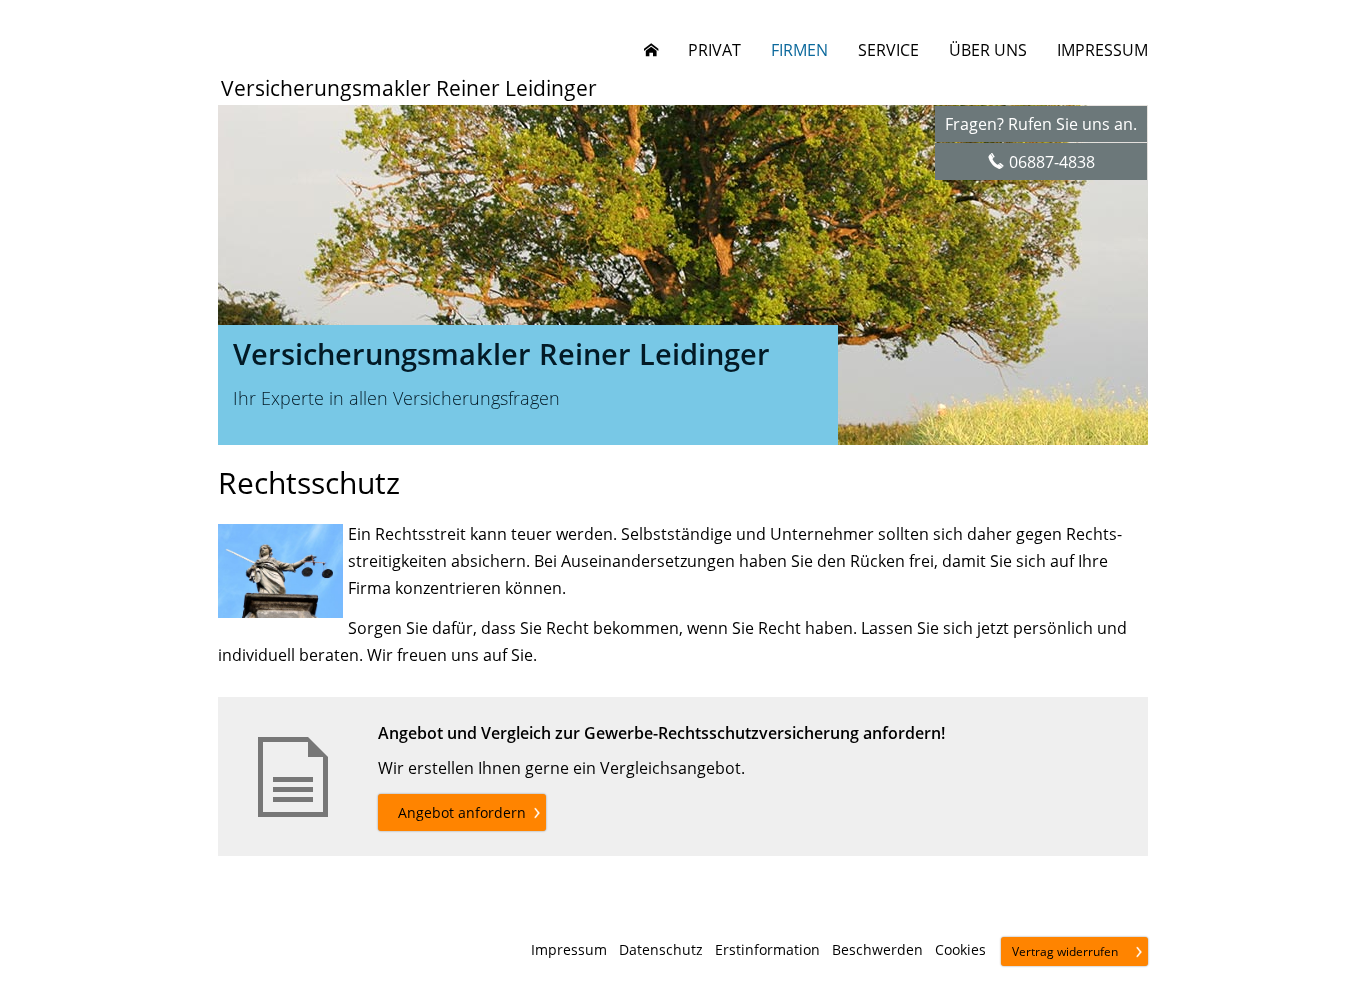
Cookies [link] (960, 950)
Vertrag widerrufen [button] (1065, 951)
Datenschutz (661, 950)
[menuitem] (651, 50)
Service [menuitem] (888, 50)
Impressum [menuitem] (1102, 50)
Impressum (569, 950)
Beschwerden (877, 950)
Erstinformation (767, 950)
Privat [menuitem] (714, 50)
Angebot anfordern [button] (462, 812)
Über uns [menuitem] (988, 50)
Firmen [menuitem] (799, 50)
